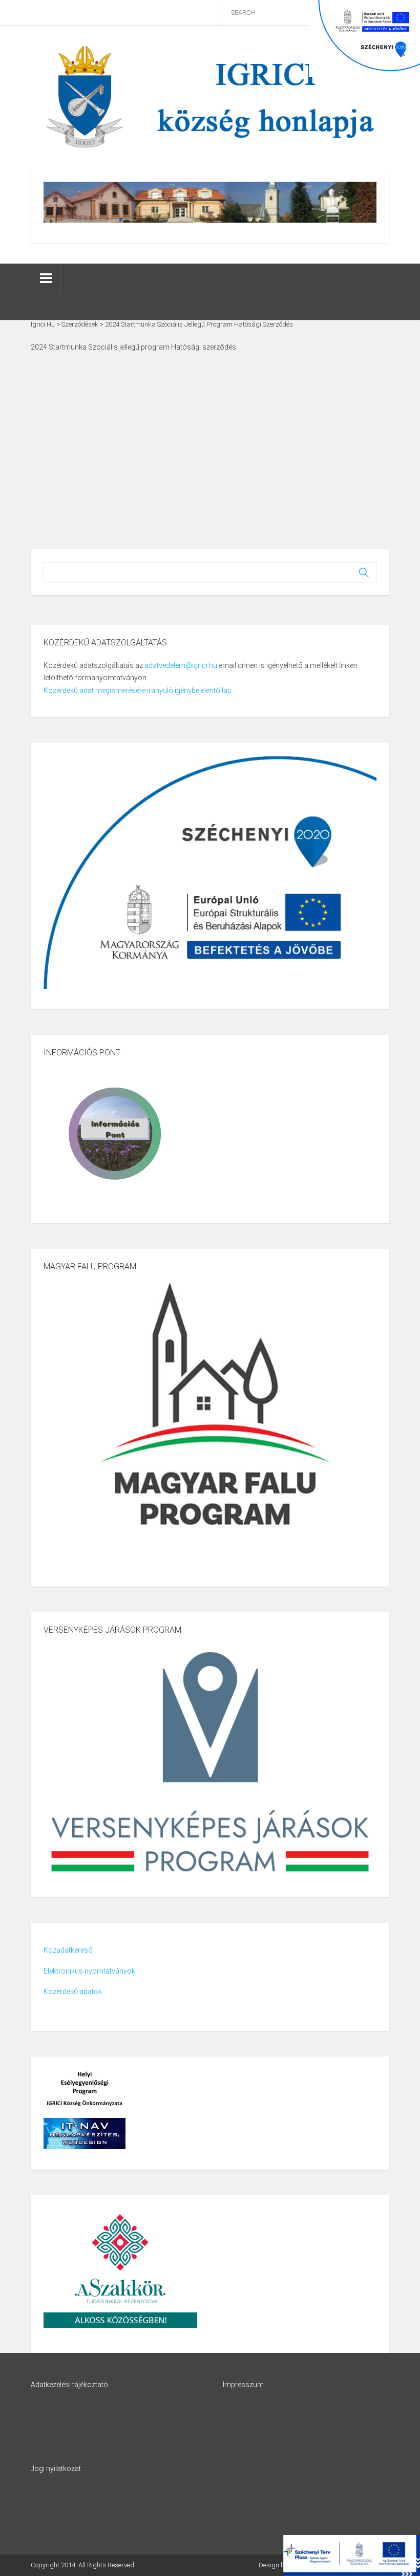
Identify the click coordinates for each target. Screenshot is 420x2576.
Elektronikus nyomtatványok (89, 1971)
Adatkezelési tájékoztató (69, 2385)
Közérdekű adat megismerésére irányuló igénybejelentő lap (138, 690)
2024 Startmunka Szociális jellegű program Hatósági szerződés (133, 347)
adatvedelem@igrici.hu (181, 665)
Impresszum (243, 2385)
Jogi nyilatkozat (56, 2469)
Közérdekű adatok (73, 1991)
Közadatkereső (68, 1950)
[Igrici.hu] (210, 97)
